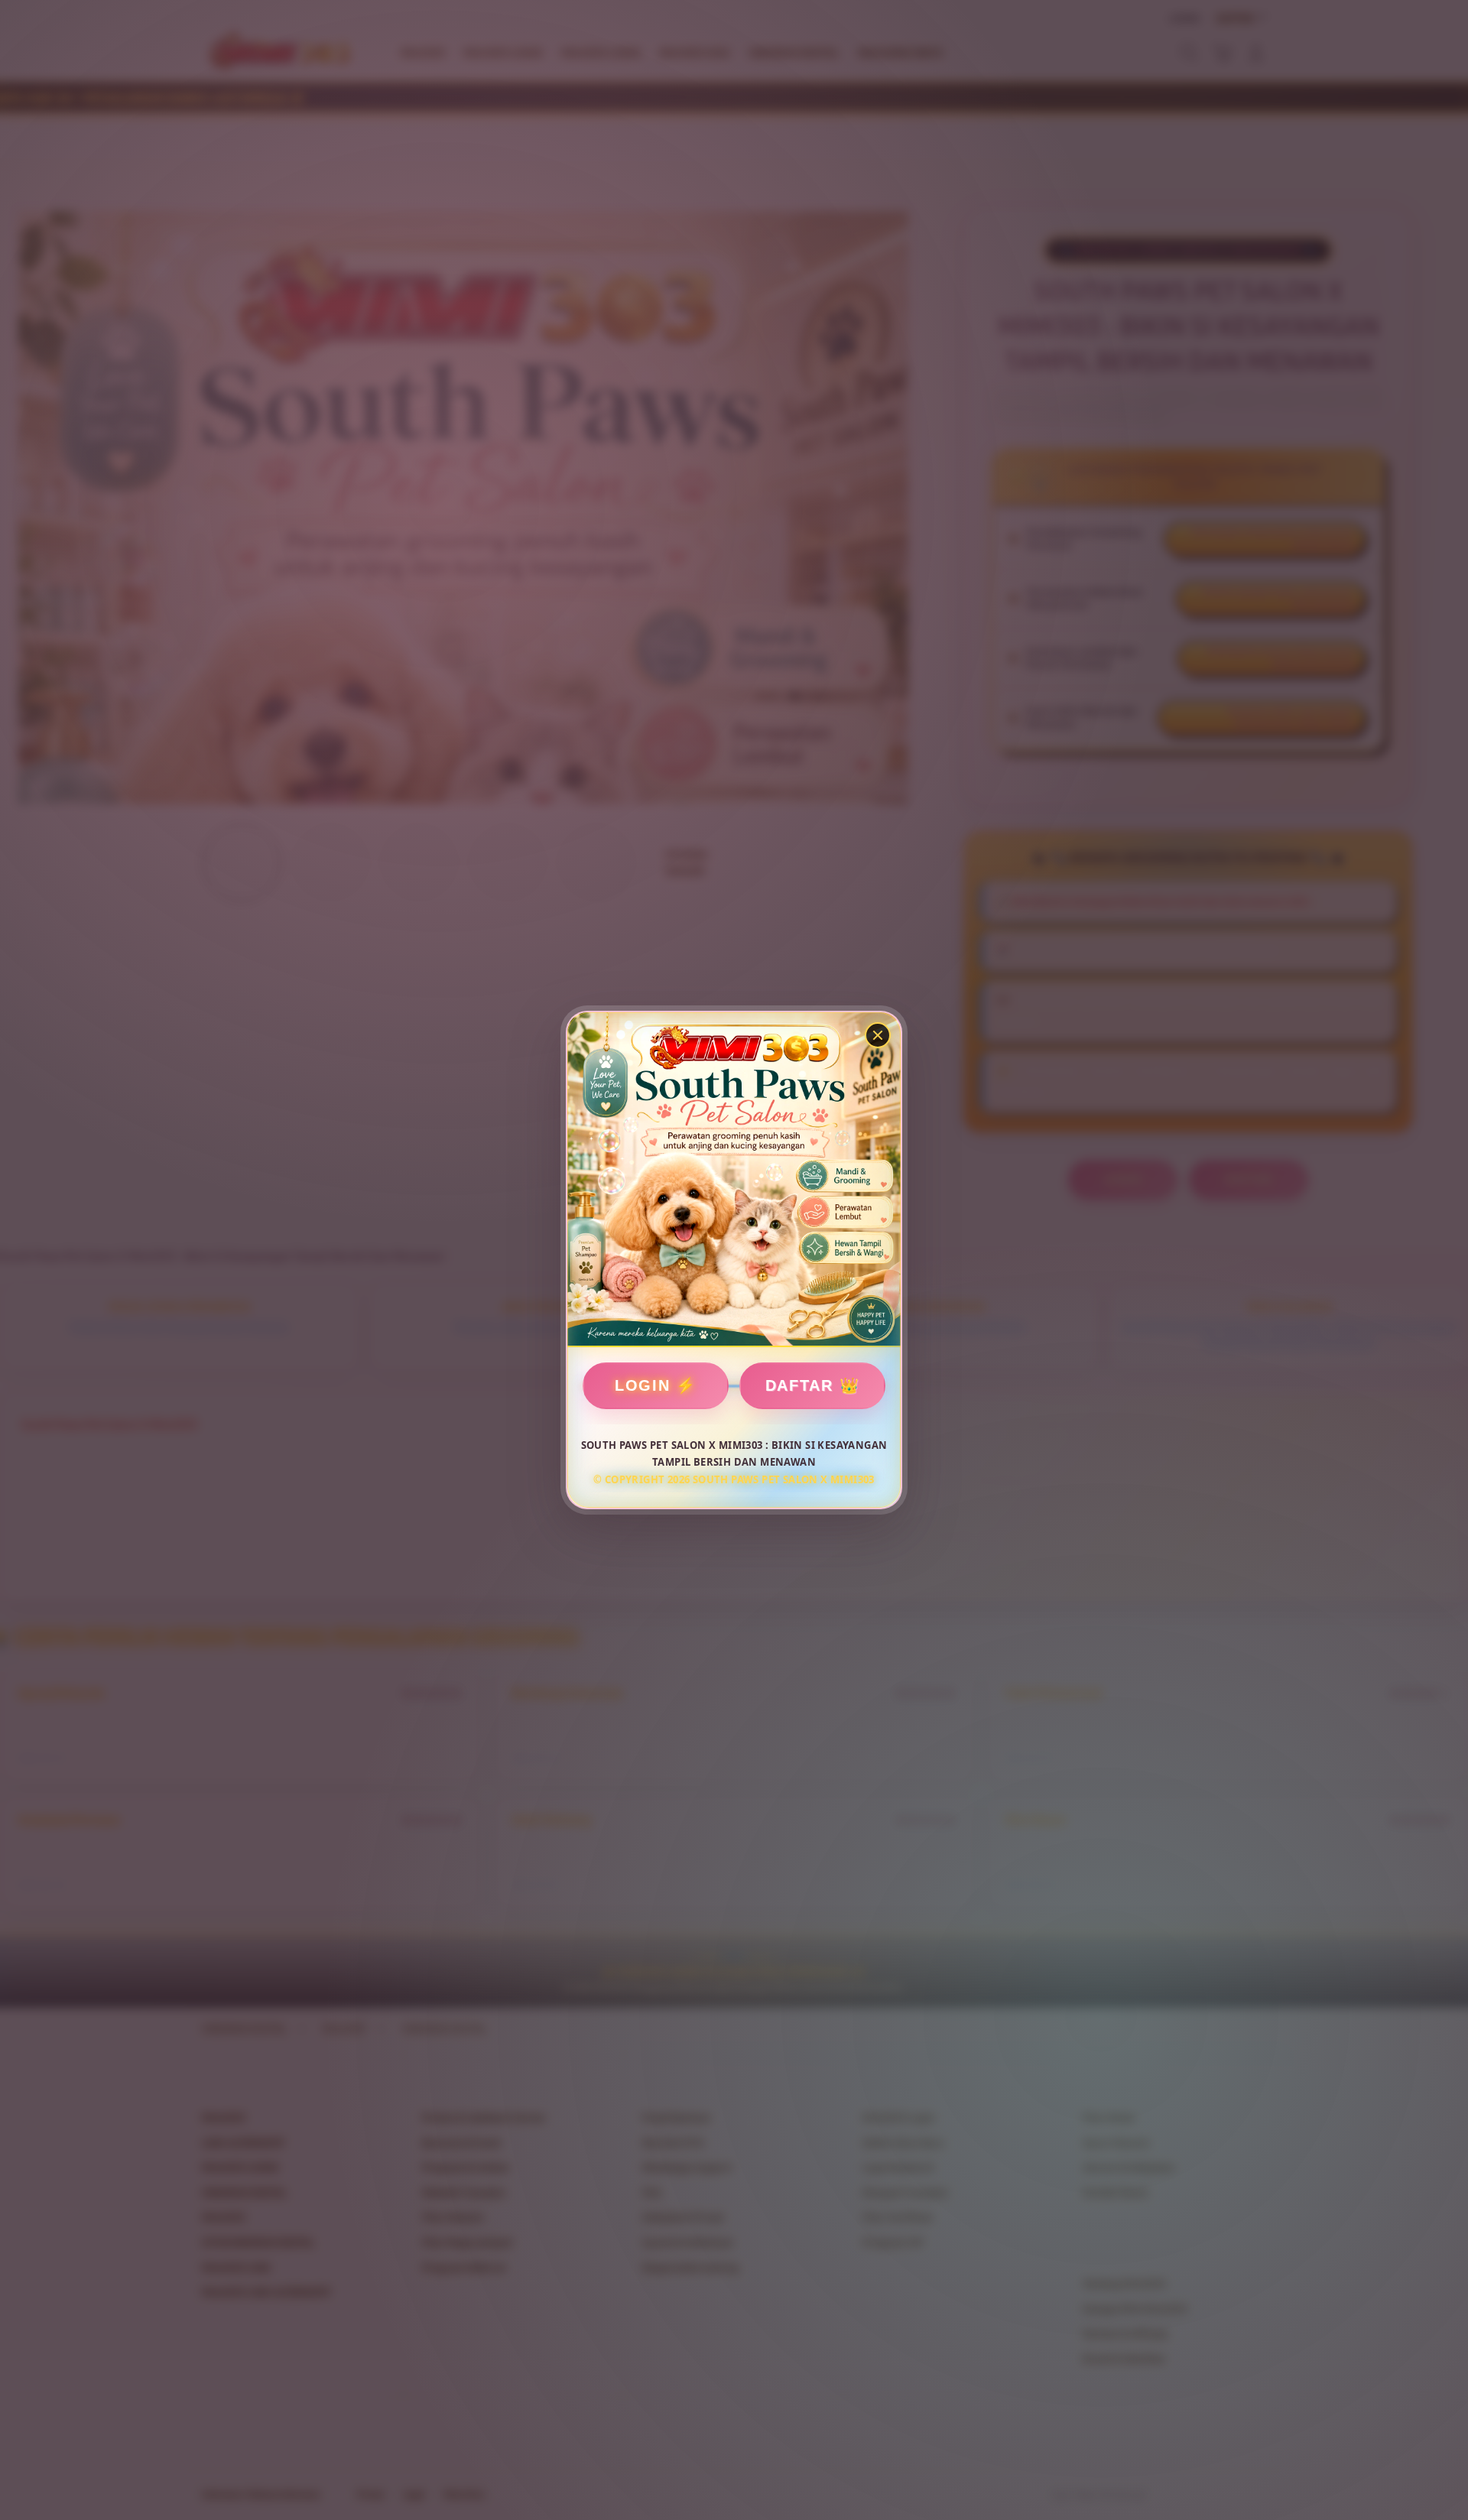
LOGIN (643, 1385)
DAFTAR (799, 1385)
